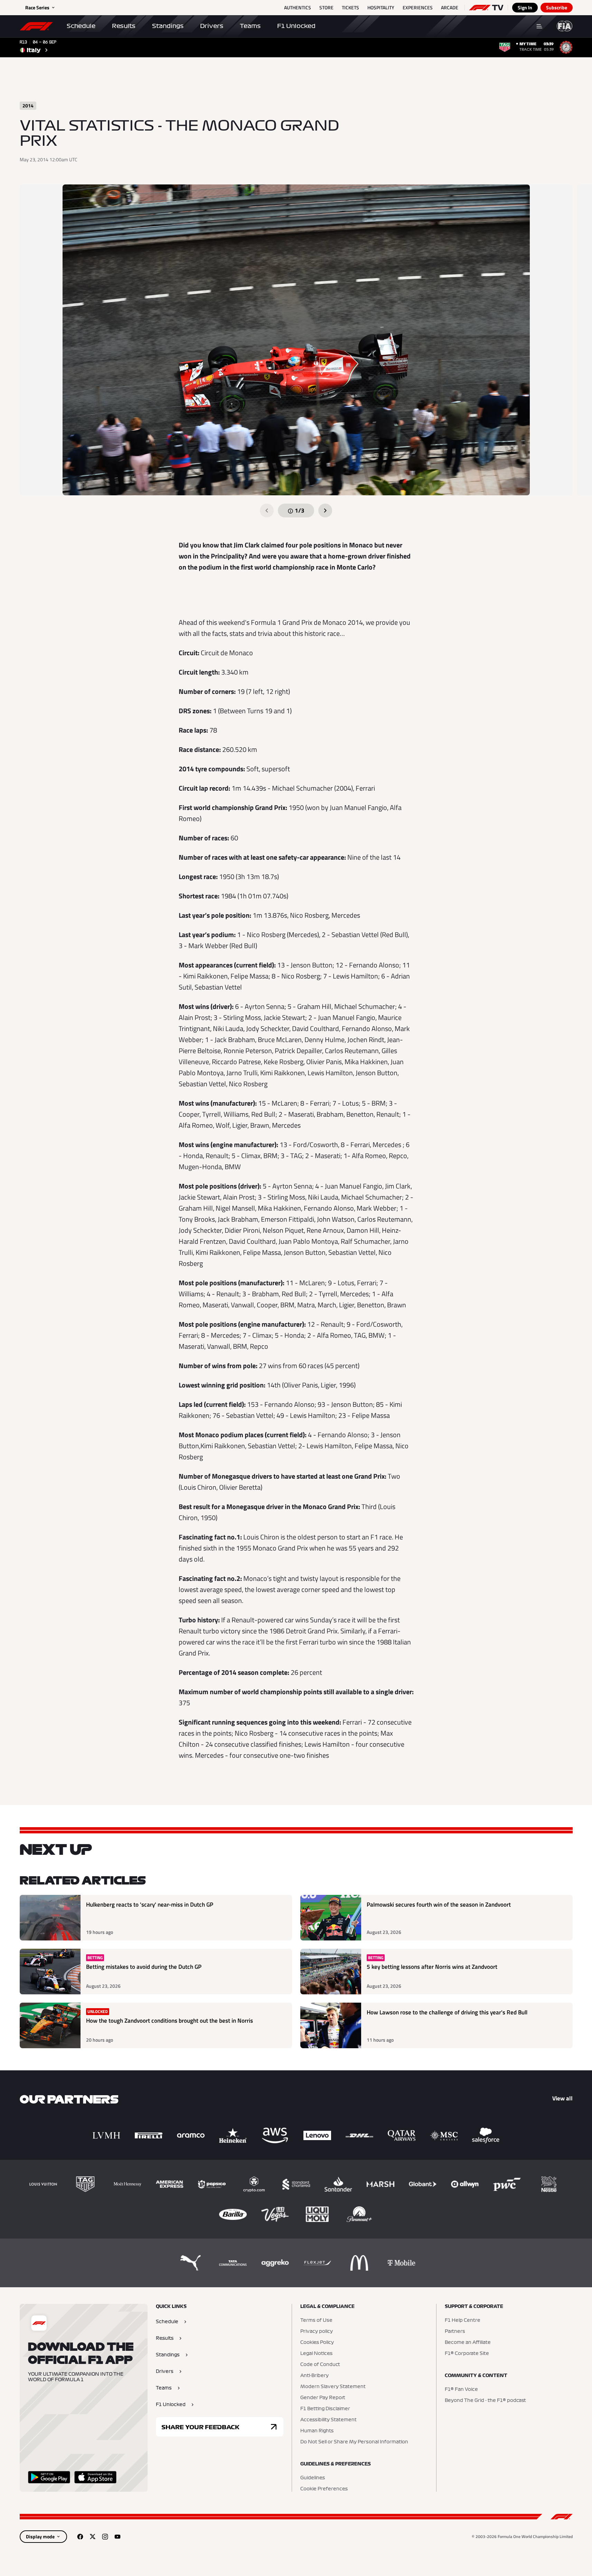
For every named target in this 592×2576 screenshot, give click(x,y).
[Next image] (325, 511)
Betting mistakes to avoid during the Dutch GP (144, 1967)
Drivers (212, 26)
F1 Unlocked (296, 26)
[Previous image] (267, 511)
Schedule (81, 26)
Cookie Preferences (324, 2489)
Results (124, 26)
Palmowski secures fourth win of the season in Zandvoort (439, 1905)
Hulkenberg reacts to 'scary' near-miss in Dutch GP (150, 1905)
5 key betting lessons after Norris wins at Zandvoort (432, 1967)
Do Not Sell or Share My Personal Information (354, 2442)
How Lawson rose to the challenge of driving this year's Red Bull (447, 2012)
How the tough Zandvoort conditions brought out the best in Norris (170, 2021)
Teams (250, 26)
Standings (168, 26)
